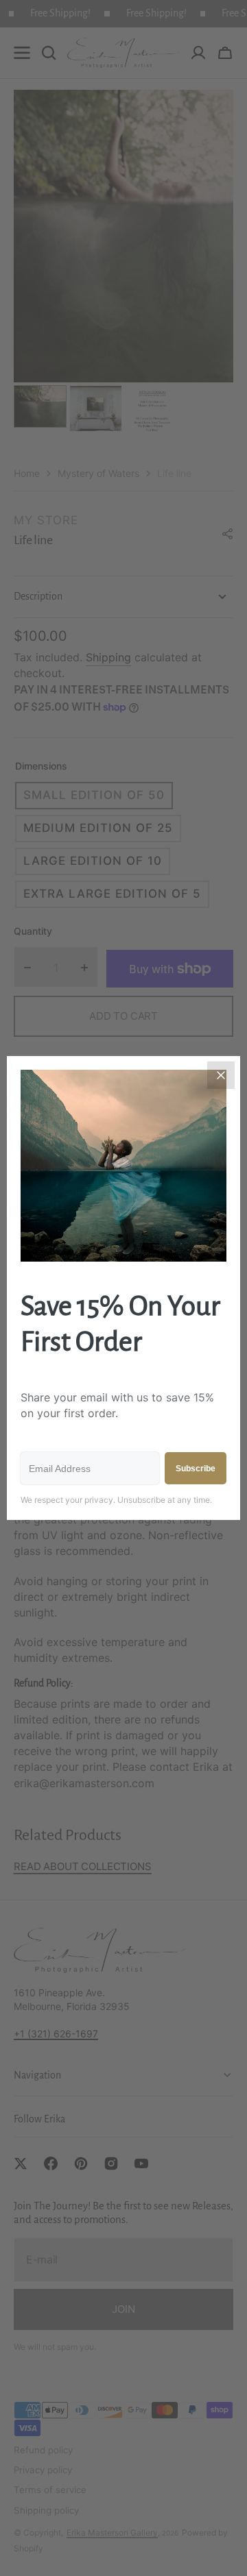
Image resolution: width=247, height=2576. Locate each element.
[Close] (221, 1075)
